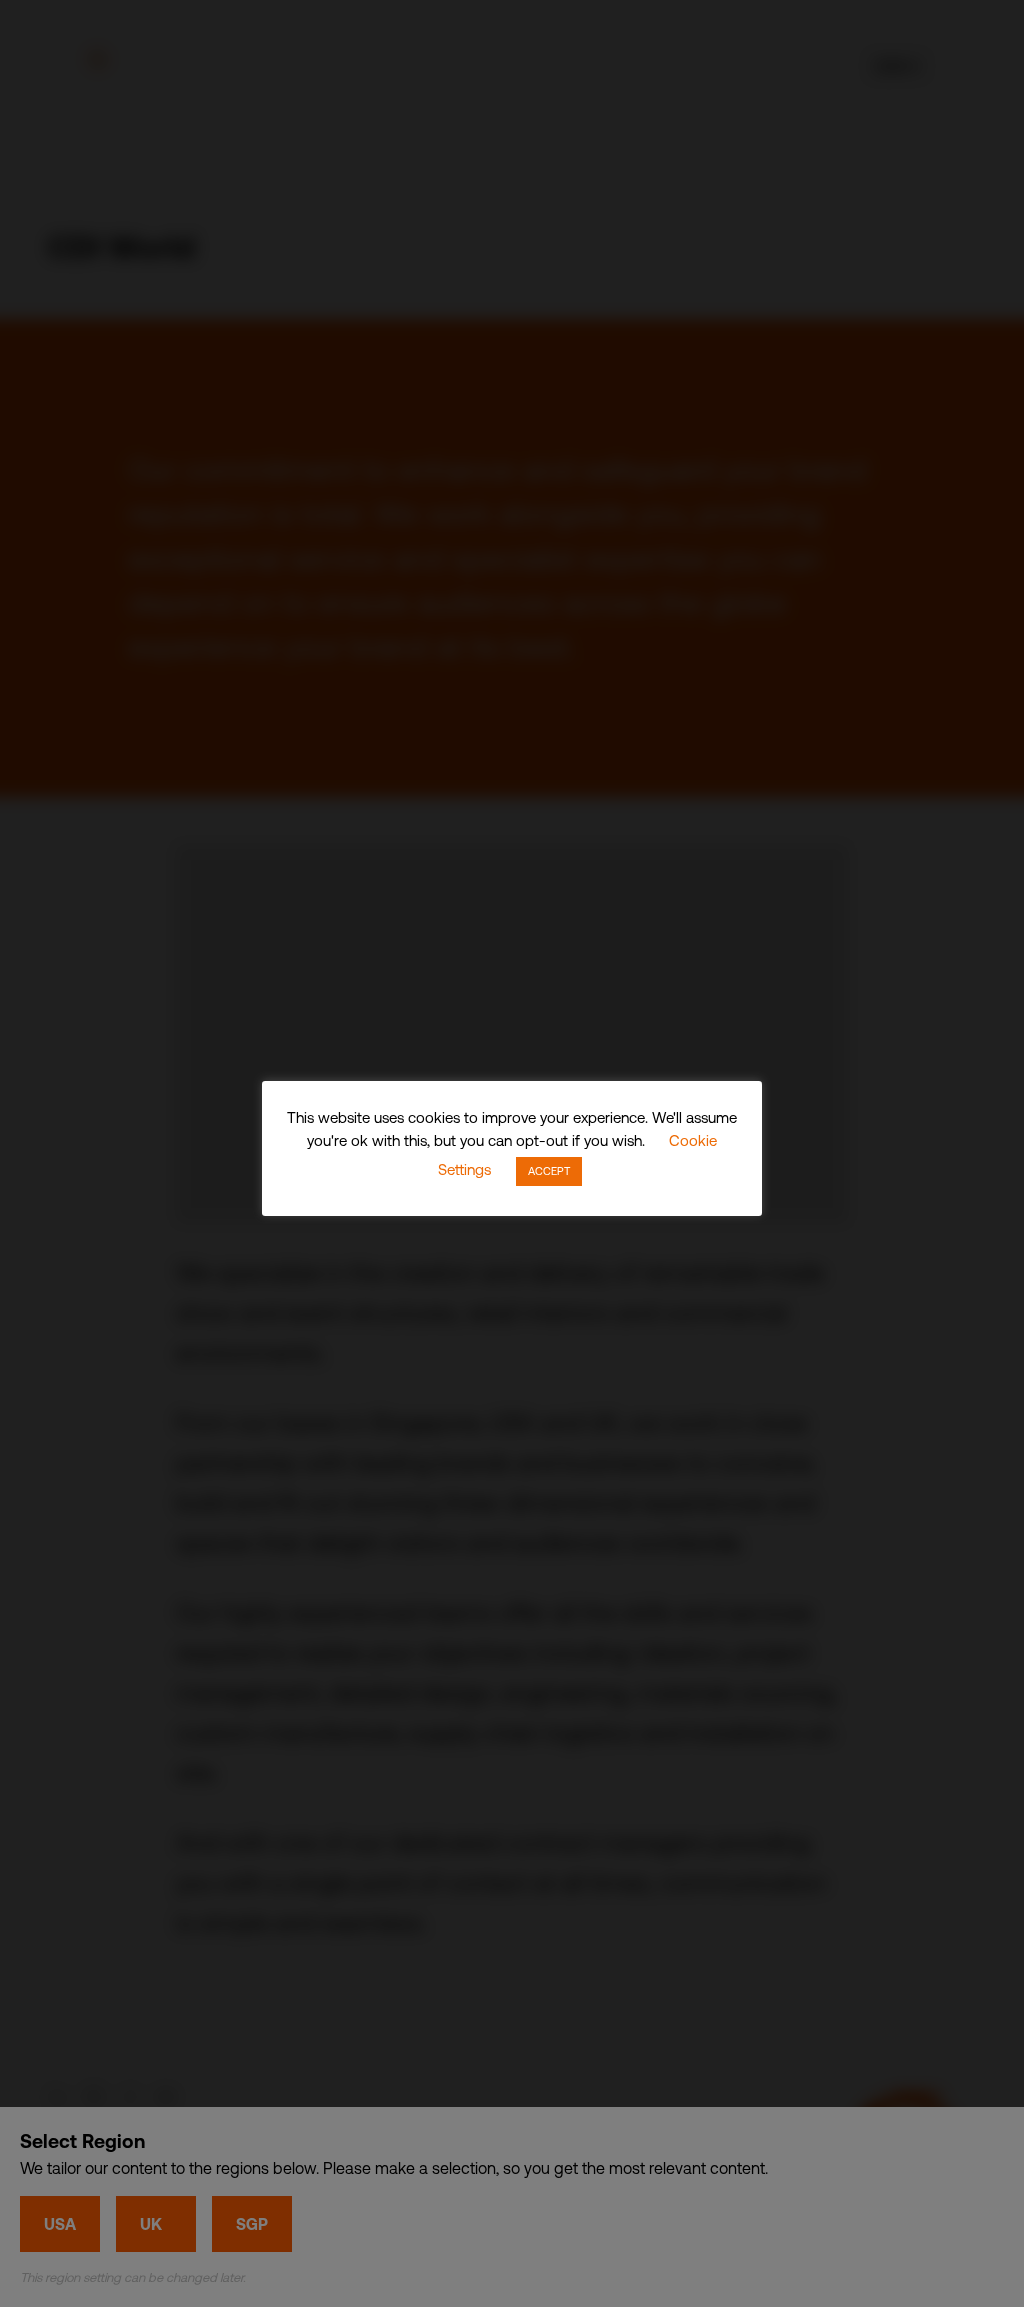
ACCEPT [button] (549, 1171)
